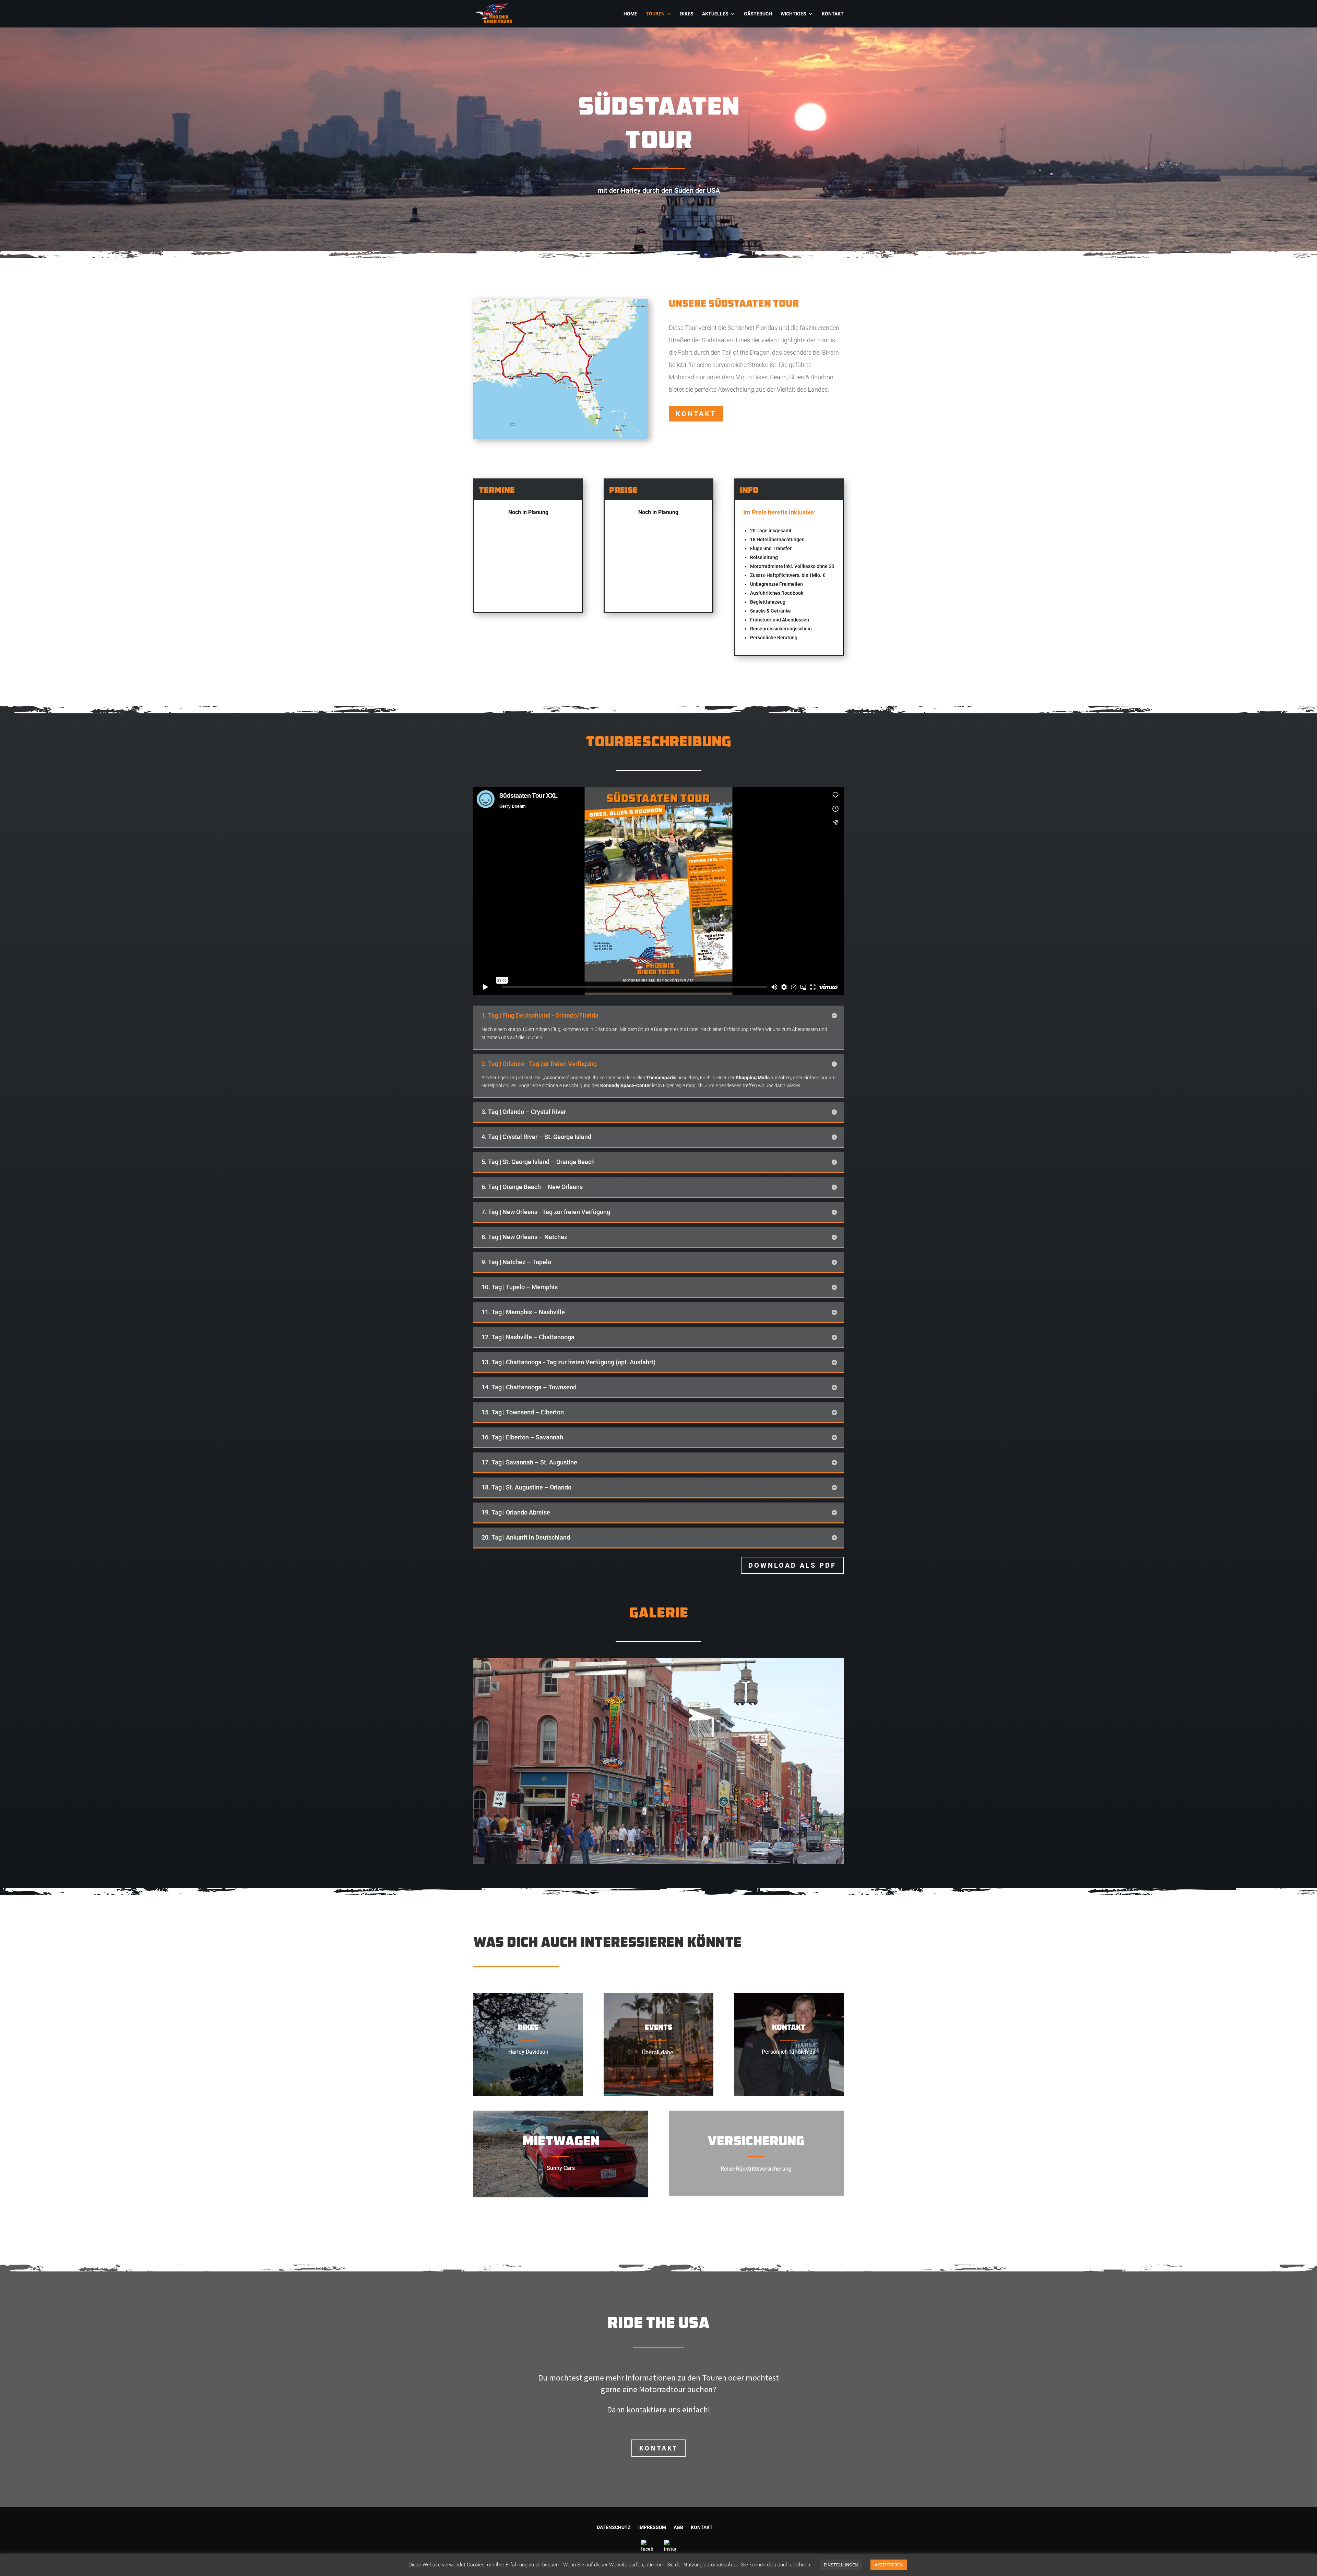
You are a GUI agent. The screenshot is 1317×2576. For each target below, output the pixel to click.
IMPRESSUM (652, 2527)
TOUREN (655, 14)
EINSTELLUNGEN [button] (841, 2565)
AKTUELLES (715, 14)
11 (676, 1850)
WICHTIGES (793, 14)
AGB (678, 2527)
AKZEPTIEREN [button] (889, 2565)
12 (682, 1850)
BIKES (687, 14)
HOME (630, 14)
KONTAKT (833, 14)
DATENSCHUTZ (614, 2527)
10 (670, 1850)
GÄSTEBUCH (758, 14)
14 (694, 1850)
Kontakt (696, 414)
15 (699, 1850)
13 (688, 1850)
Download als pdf (792, 1565)
